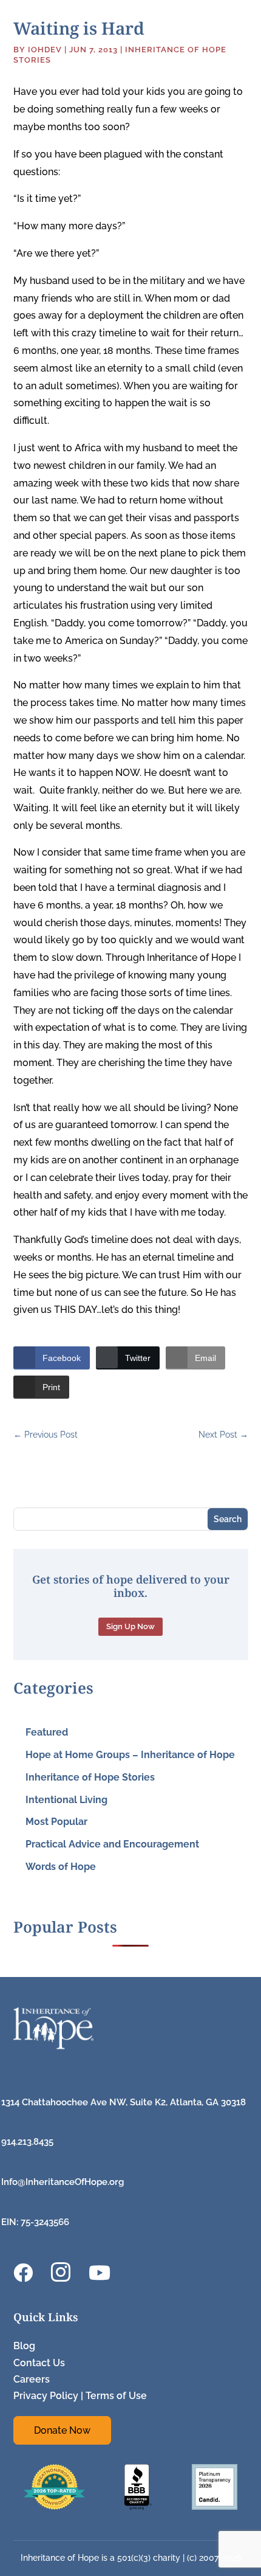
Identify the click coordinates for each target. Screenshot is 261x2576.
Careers (32, 2379)
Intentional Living (66, 1800)
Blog (24, 2346)
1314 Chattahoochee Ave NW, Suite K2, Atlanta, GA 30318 (124, 2102)
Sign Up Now (130, 1626)
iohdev (45, 50)
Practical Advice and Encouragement (112, 1844)
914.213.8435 (27, 2142)
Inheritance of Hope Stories (90, 1777)
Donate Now (62, 2430)
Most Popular (56, 1822)
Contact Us (39, 2363)
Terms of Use (116, 2396)
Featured (47, 1732)
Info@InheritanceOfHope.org (63, 2182)
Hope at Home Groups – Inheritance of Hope (130, 1755)
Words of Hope (61, 1867)
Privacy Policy (46, 2396)
